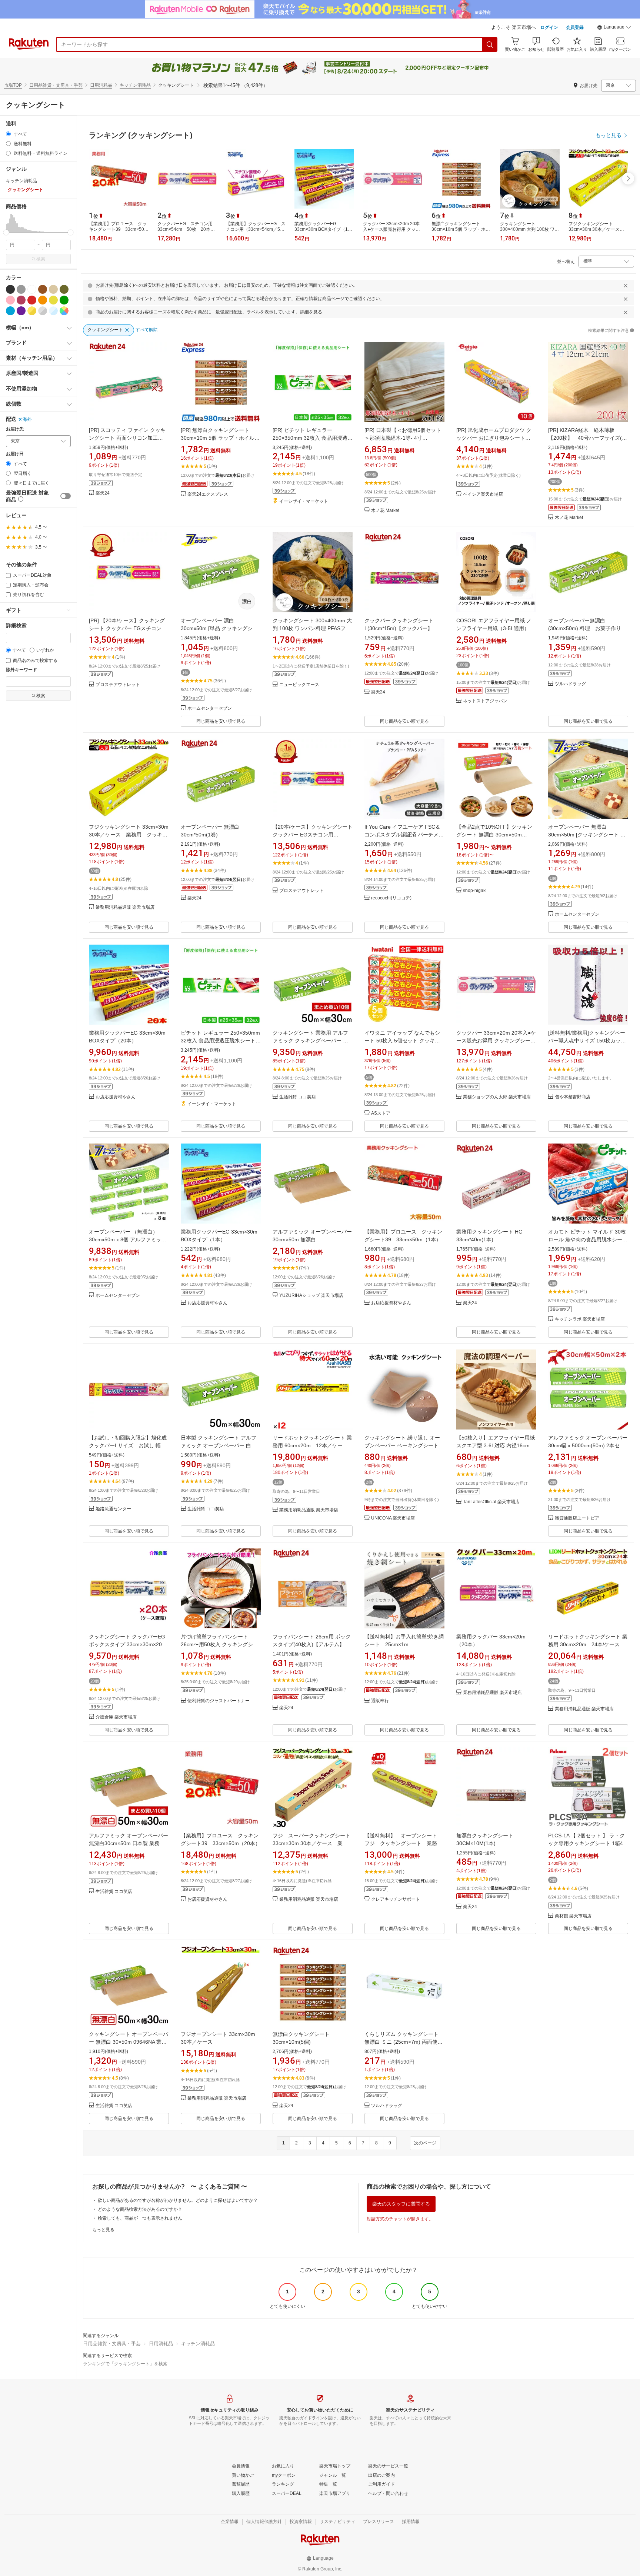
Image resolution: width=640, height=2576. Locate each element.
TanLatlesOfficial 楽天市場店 (491, 1502)
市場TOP (13, 85)
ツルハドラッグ (570, 684)
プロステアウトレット (118, 685)
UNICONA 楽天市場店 (393, 1518)
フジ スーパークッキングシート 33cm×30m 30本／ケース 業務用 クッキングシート (311, 1843)
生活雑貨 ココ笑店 (298, 1097)
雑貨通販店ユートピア (577, 1518)
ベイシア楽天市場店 (483, 494)
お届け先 (15, 429)
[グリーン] (64, 300)
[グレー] (21, 289)
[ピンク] (10, 300)
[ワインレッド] (21, 300)
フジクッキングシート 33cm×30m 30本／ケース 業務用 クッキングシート (129, 835)
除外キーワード (21, 670)
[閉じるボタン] (626, 286)
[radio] (8, 134)
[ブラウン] (43, 289)
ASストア (381, 1113)
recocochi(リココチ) (391, 898)
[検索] (490, 44)
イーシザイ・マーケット (304, 501)
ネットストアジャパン (485, 701)
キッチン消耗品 (135, 85)
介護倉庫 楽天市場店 (116, 1717)
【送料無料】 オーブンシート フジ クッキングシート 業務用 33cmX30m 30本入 (406, 1843)
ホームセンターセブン (210, 708)
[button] (614, 28)
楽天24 (103, 493)
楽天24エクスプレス (208, 494)
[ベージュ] (53, 289)
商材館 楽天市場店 (573, 1916)
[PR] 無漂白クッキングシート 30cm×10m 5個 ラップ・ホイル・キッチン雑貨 (220, 438)
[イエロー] (53, 300)
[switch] (66, 496)
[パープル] (21, 311)
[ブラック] (10, 289)
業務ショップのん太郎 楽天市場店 (497, 1097)
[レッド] (32, 300)
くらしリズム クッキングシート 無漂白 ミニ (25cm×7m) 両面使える (404, 2042)
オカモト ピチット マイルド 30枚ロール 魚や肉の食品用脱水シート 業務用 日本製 (588, 1239)
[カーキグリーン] (64, 289)
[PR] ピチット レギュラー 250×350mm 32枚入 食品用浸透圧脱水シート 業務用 (313, 438)
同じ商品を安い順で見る (221, 721)
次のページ (425, 2143)
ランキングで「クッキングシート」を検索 (125, 2364)
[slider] (6, 232)
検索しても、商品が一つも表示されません (140, 2218)
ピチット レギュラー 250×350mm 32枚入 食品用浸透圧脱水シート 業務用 (220, 1041)
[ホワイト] (32, 289)
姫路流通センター (113, 1509)
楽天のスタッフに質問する (401, 2204)
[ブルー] (10, 311)
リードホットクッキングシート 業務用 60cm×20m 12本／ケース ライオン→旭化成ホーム (313, 1445)
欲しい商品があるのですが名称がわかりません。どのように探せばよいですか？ (178, 2200)
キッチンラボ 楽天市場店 (580, 1319)
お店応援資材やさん (116, 1097)
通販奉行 (380, 1701)
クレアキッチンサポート (396, 1899)
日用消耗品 (101, 85)
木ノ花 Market (385, 511)
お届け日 (15, 454)
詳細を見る (311, 312)
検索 (41, 259)
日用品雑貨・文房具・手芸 (56, 85)
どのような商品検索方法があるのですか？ (140, 2209)
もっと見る (103, 2230)
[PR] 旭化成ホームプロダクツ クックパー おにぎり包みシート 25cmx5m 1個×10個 (494, 438)
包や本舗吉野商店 (573, 1097)
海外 (27, 419)
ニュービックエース (299, 685)
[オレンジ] (43, 300)
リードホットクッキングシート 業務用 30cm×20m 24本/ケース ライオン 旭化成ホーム (588, 1644)
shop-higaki (475, 891)
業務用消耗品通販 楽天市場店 (125, 907)
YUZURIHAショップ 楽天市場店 (311, 1296)
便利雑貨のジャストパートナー (219, 1701)
